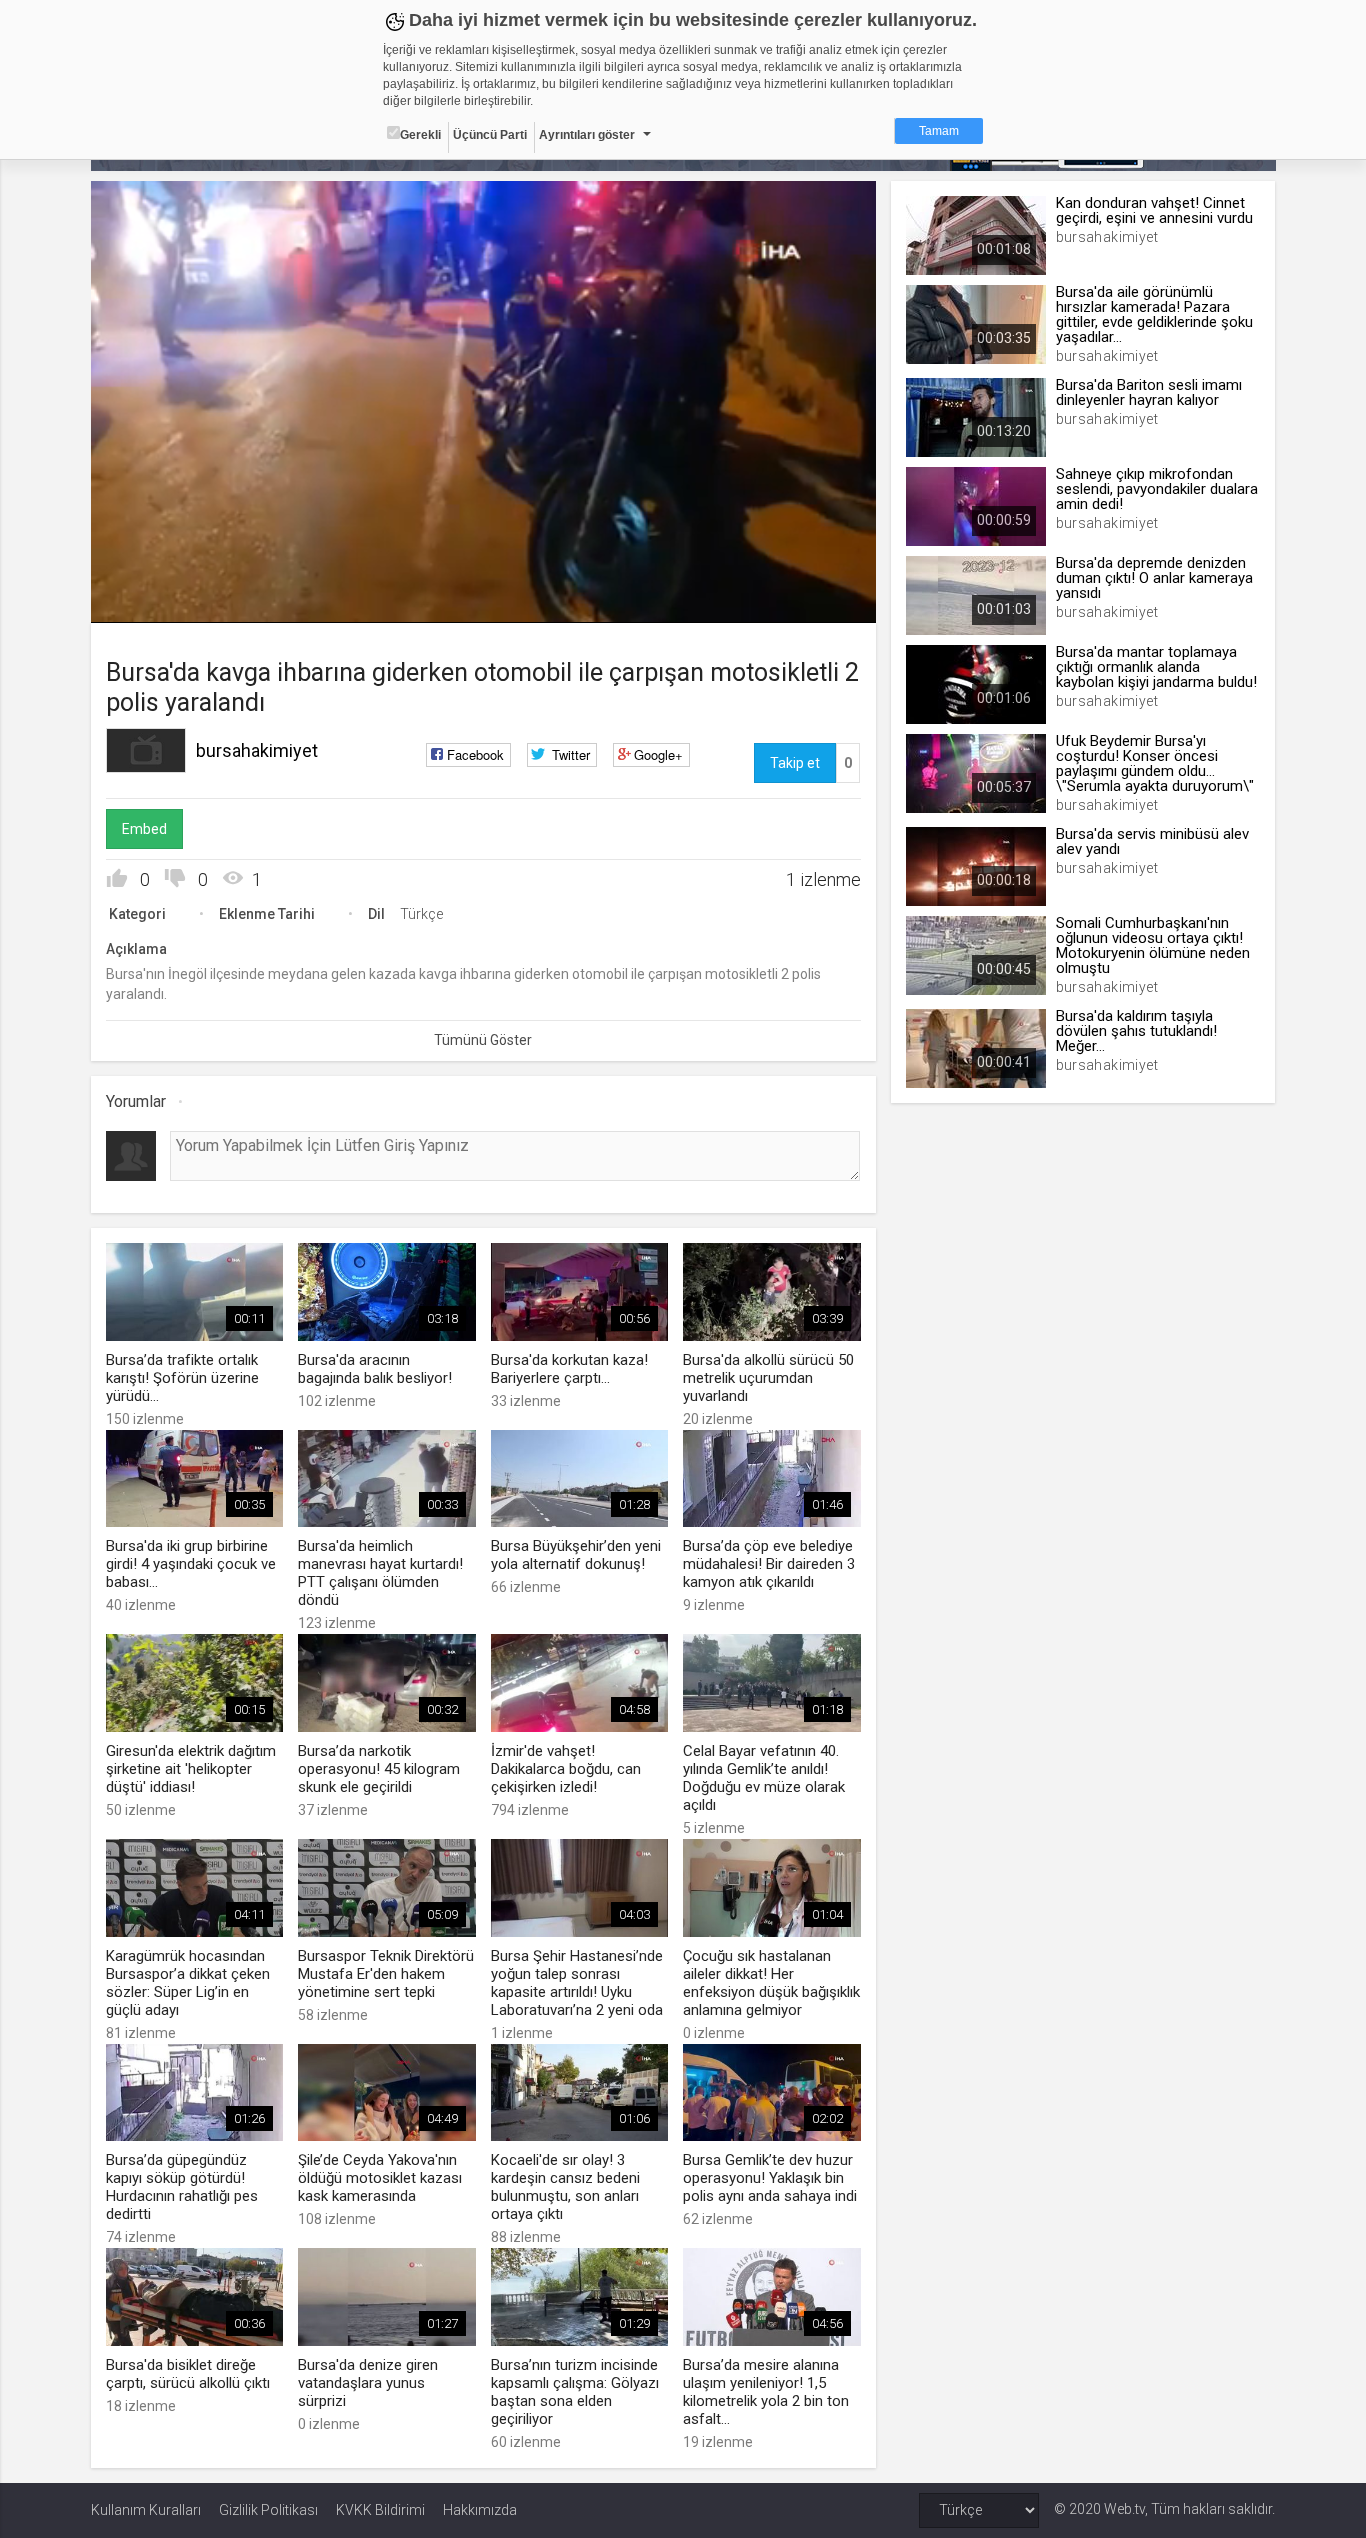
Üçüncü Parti (490, 135)
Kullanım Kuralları (146, 2510)
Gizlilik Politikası (268, 2510)
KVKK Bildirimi (380, 2510)
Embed (144, 829)
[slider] (483, 566)
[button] (156, 598)
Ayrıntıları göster (587, 135)
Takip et (795, 763)
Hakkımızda (480, 2510)
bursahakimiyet (257, 750)
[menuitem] (808, 600)
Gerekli (420, 135)
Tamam (939, 131)
